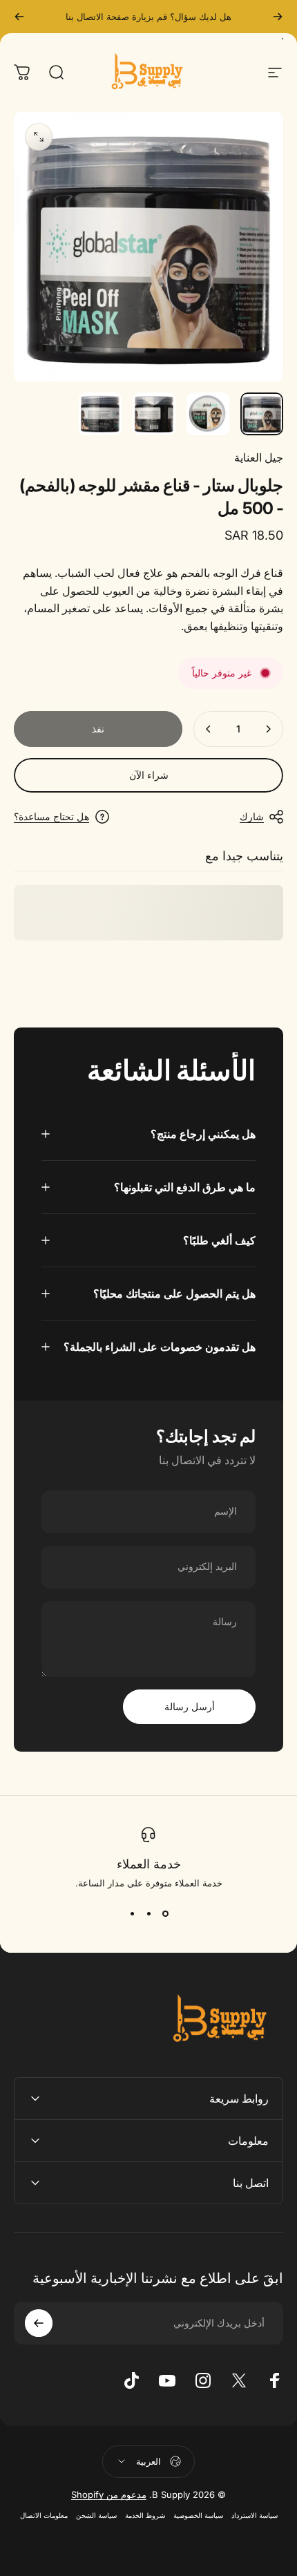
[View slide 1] (165, 1913)
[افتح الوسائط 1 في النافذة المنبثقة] (39, 137)
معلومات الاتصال (44, 2516)
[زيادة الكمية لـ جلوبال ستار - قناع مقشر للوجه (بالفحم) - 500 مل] (209, 729)
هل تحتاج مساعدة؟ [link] (51, 816)
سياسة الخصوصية (198, 2516)
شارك (252, 816)
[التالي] (19, 17)
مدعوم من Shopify (109, 2494)
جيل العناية (259, 457)
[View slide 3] (132, 1913)
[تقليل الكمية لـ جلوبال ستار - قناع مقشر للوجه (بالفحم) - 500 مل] (268, 729)
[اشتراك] (39, 2323)
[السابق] (278, 17)
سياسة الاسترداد (255, 2516)
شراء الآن (149, 775)
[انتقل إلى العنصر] (262, 414)
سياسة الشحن (96, 2516)
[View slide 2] (148, 1913)
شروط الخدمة (145, 2516)
